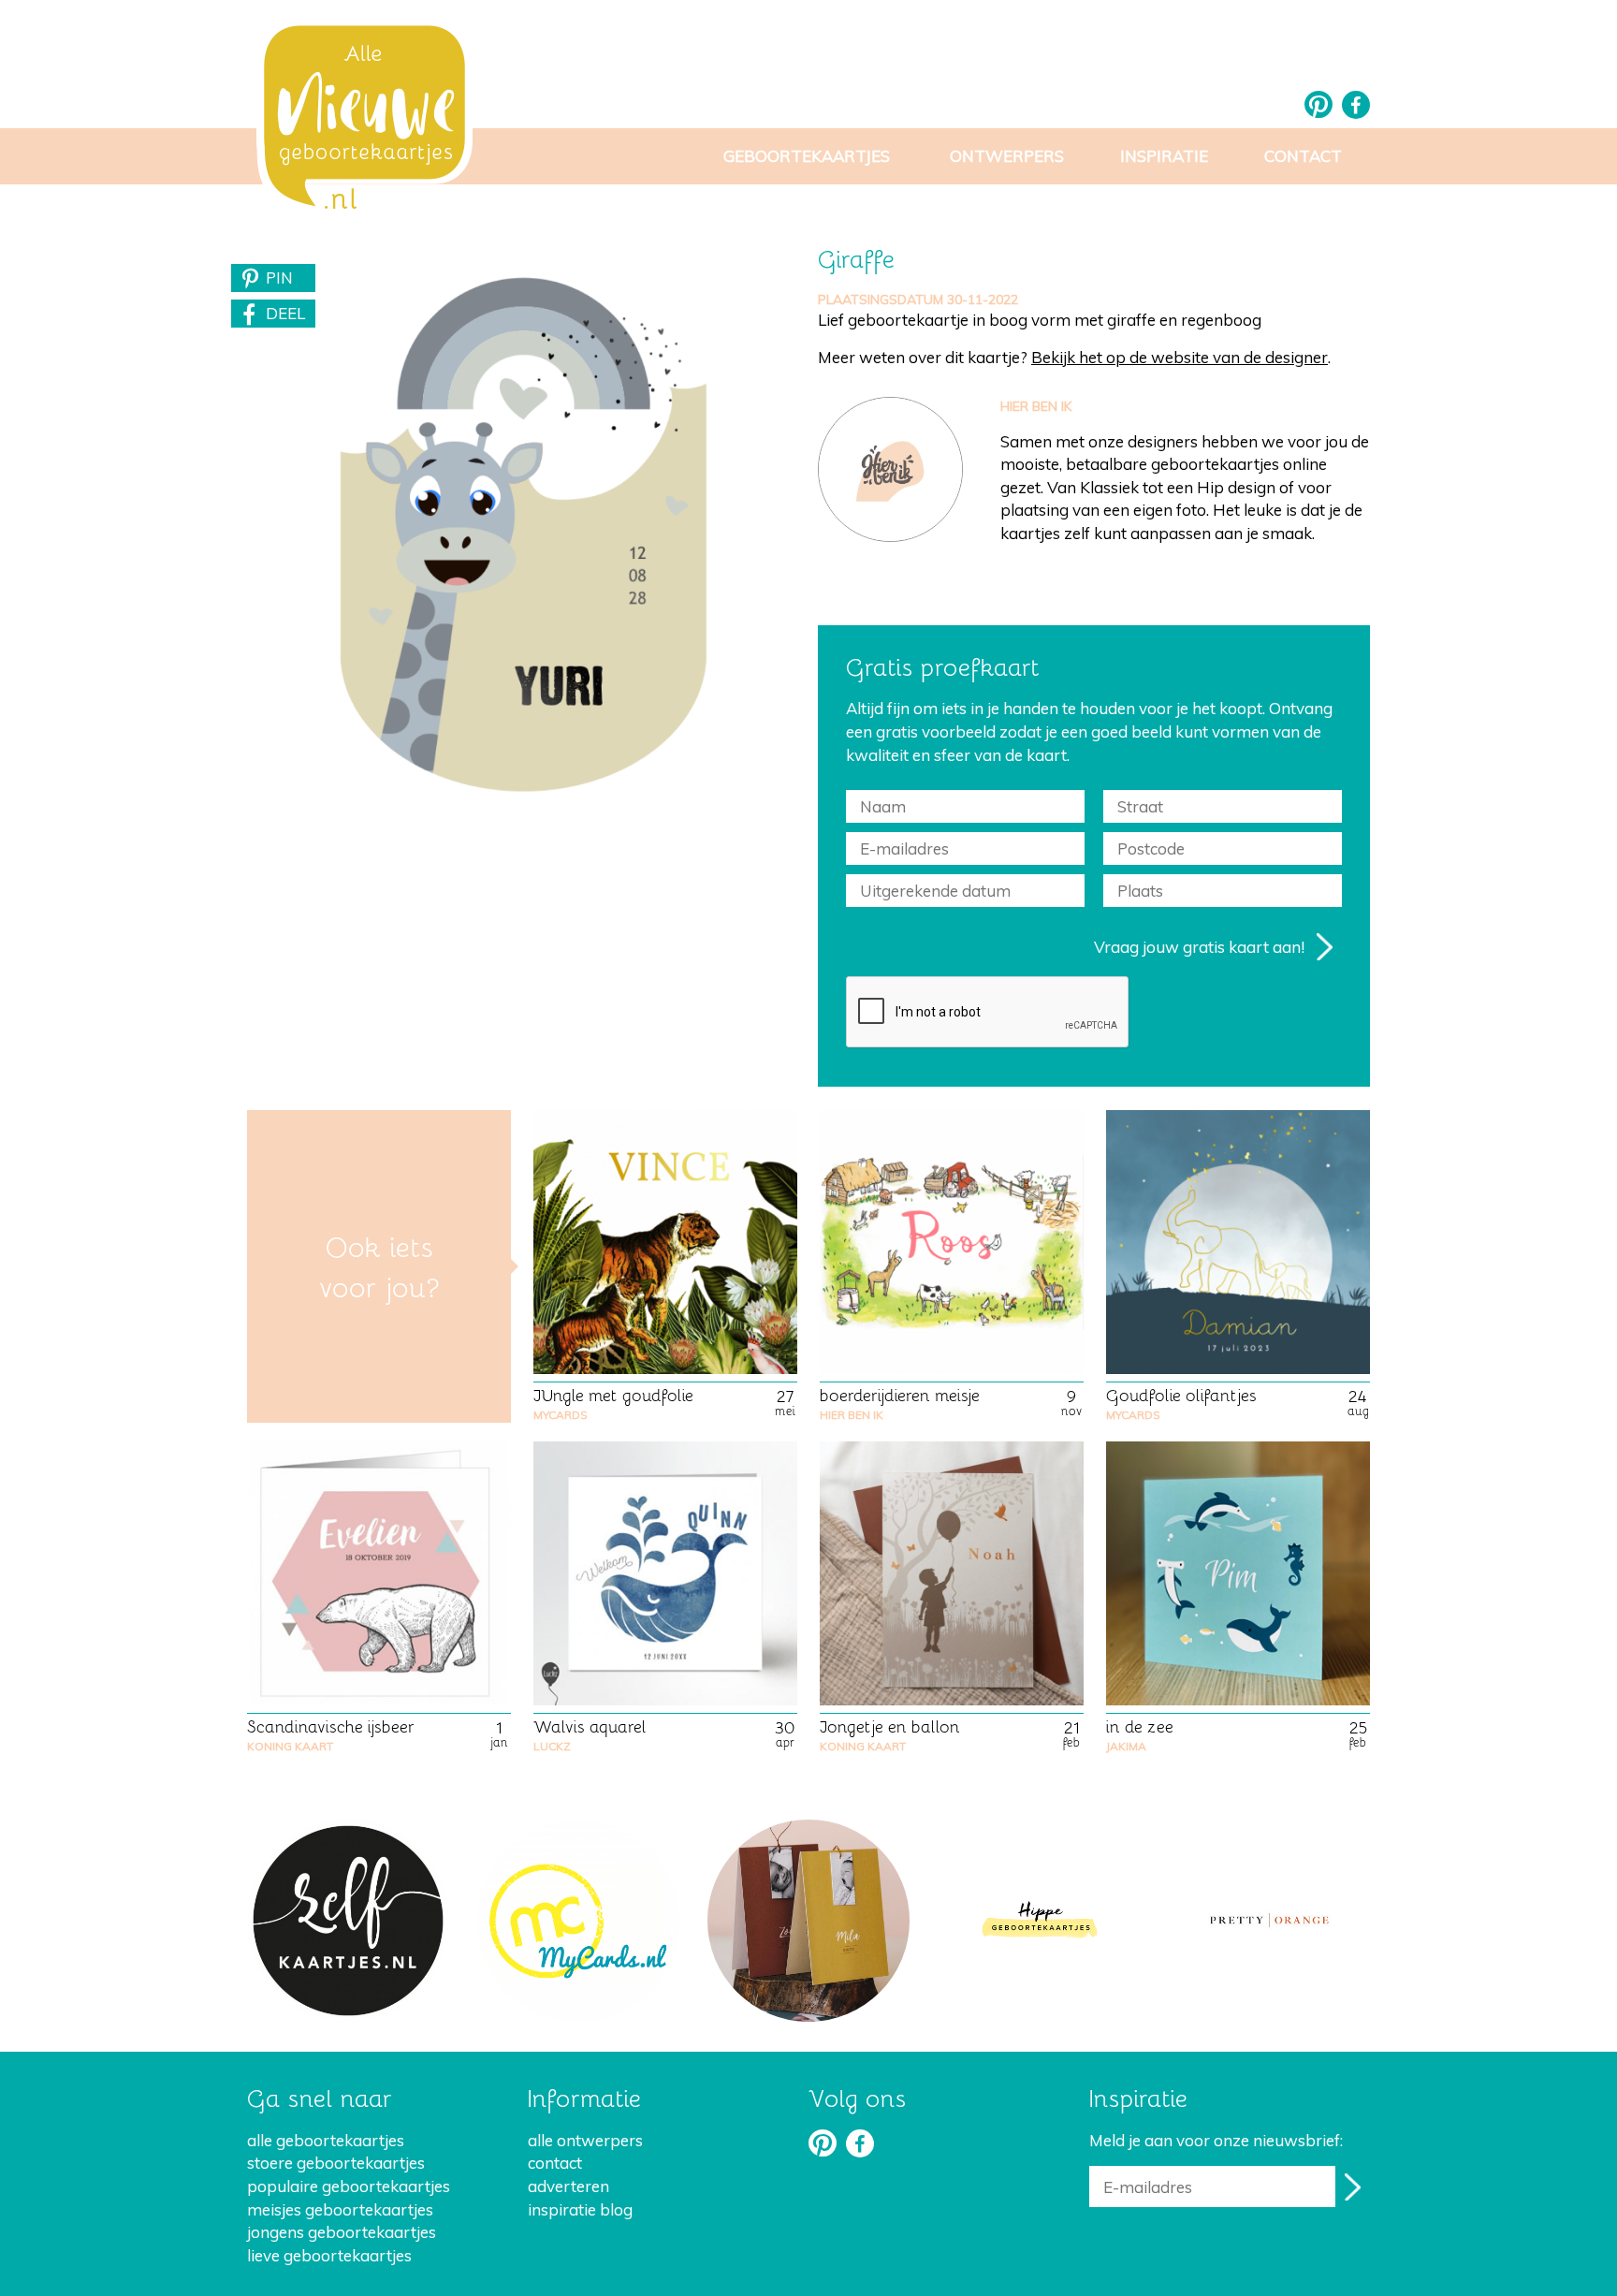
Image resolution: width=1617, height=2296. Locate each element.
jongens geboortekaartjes (342, 2232)
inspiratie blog (580, 2209)
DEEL (285, 313)
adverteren (568, 2186)
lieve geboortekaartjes (329, 2255)
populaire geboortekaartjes (349, 2186)
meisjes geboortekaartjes (340, 2209)
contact (555, 2163)
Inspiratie (1164, 156)
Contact (1303, 156)
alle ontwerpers (585, 2140)
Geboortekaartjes (807, 156)
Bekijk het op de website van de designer (1180, 357)
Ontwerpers (1007, 156)
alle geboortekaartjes (326, 2140)
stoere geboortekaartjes (336, 2163)
